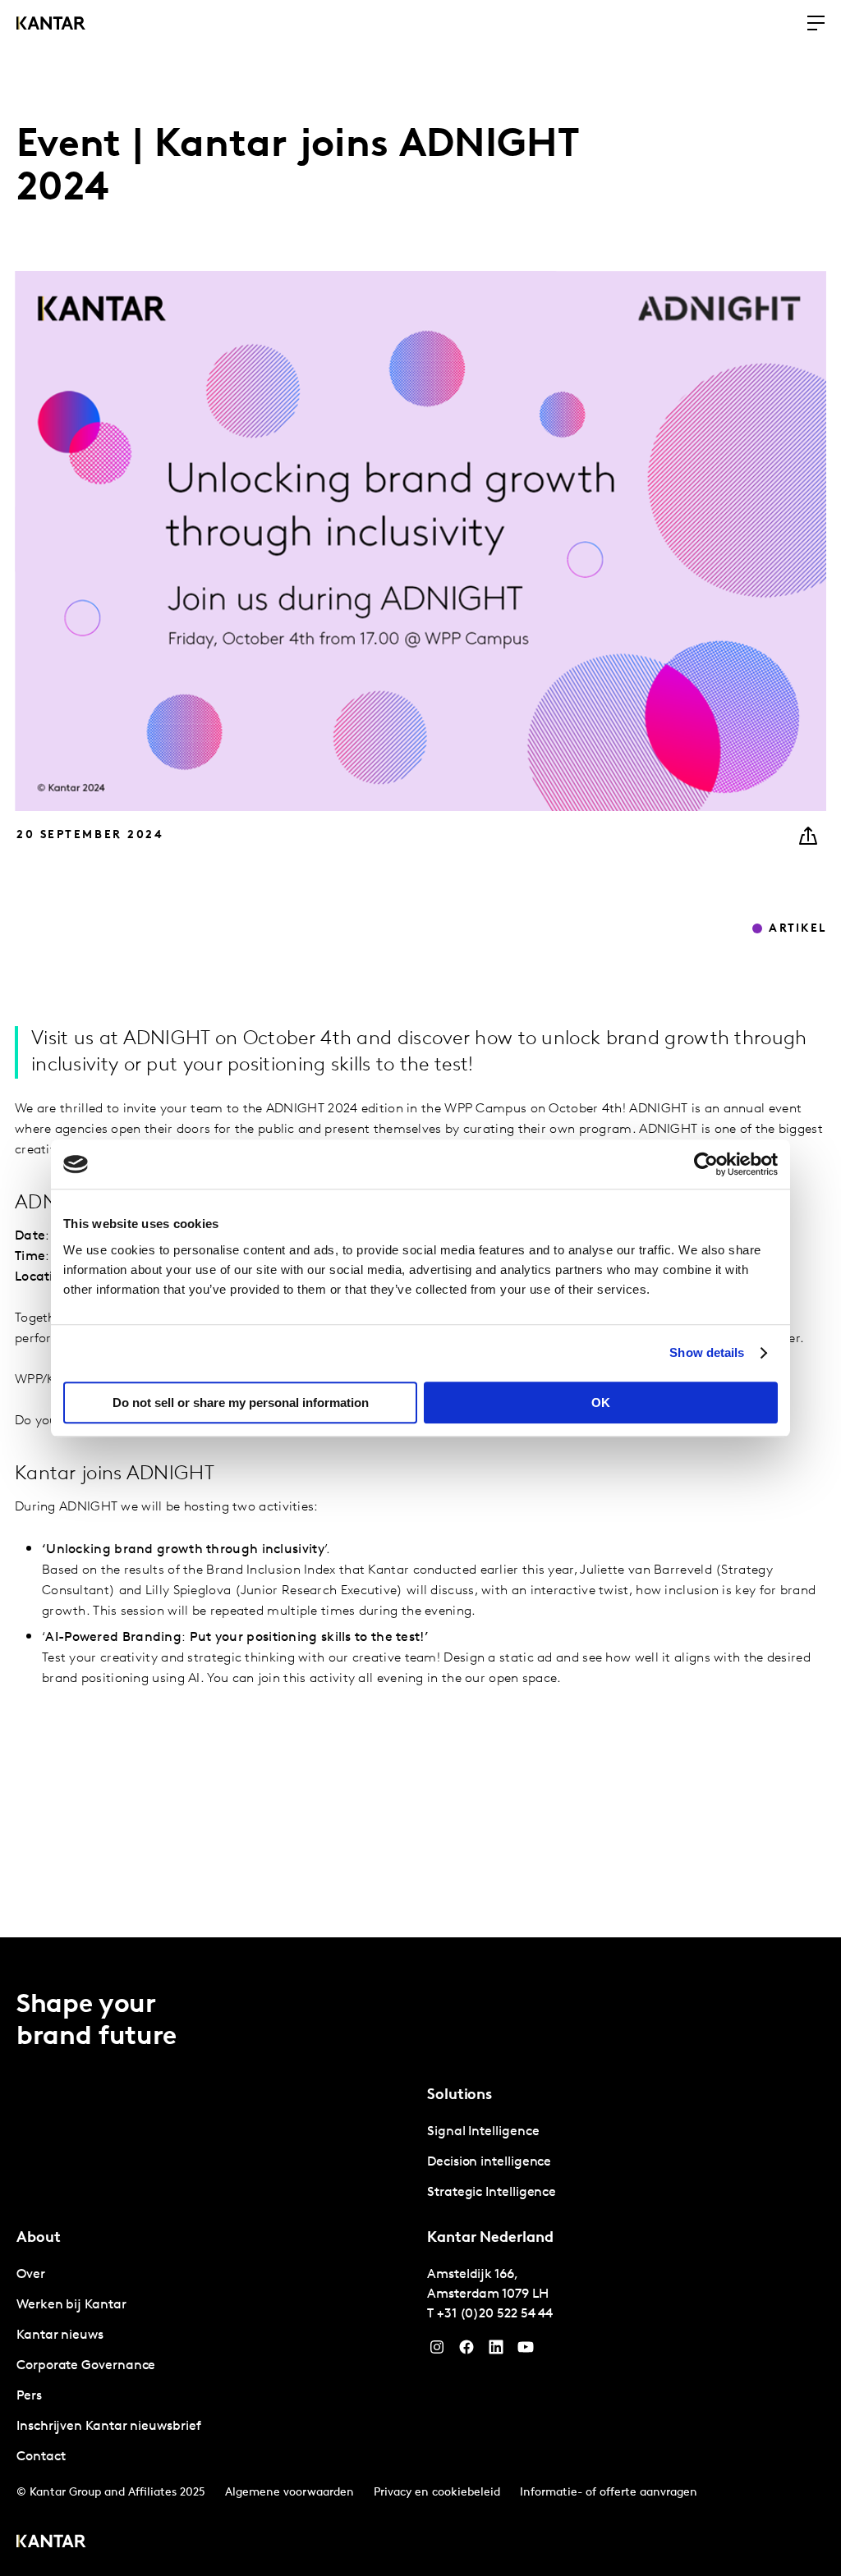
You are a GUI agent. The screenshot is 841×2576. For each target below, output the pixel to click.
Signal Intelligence (483, 2132)
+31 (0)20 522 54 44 (495, 2314)
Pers (29, 2396)
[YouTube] (496, 2351)
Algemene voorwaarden (290, 2493)
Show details (707, 1352)
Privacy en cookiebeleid (437, 2493)
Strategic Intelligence (492, 2193)
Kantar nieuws (60, 2335)
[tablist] (420, 2257)
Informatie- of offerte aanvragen (609, 2493)
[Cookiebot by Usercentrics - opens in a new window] (706, 1164)
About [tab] (39, 2239)
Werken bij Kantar (71, 2305)
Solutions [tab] (460, 2096)
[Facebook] (466, 2351)
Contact (41, 2457)
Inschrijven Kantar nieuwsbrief (109, 2427)
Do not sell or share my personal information (241, 1403)
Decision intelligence (489, 2162)
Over (31, 2275)
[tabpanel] (626, 2163)
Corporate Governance (86, 2366)
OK (601, 1403)
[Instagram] (437, 2351)
